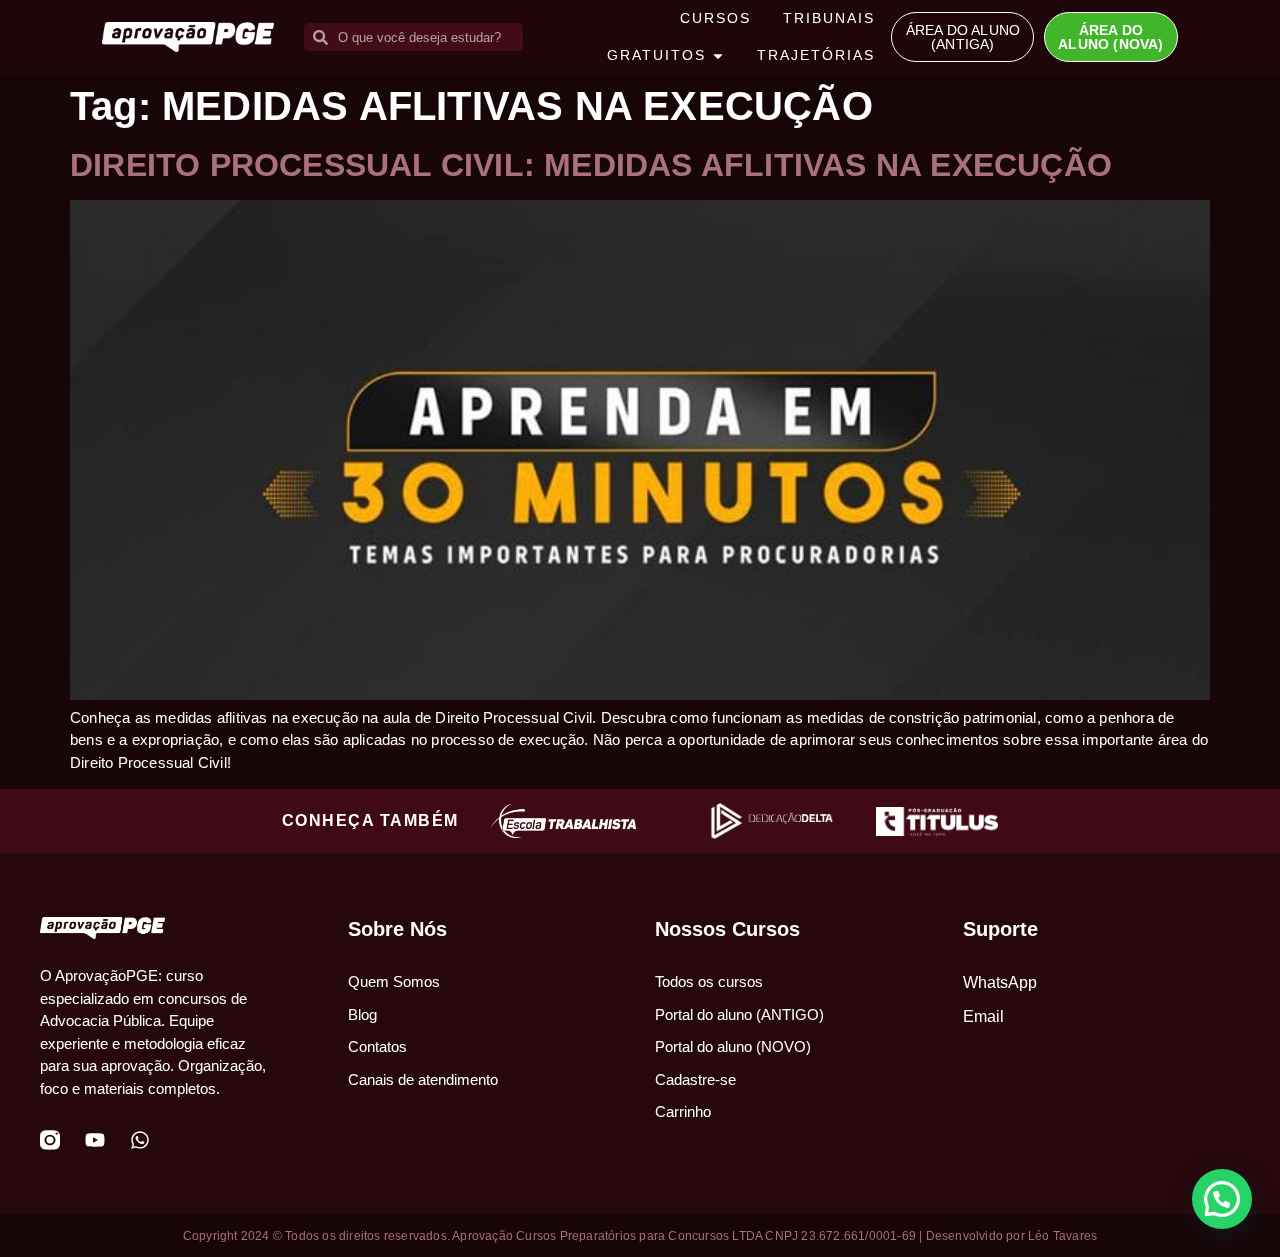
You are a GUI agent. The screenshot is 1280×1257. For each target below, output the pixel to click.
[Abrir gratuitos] (718, 55)
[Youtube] (95, 1140)
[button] (1222, 1199)
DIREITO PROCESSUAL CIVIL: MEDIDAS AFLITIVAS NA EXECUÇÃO (591, 165)
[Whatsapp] (140, 1140)
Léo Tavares (1062, 1236)
